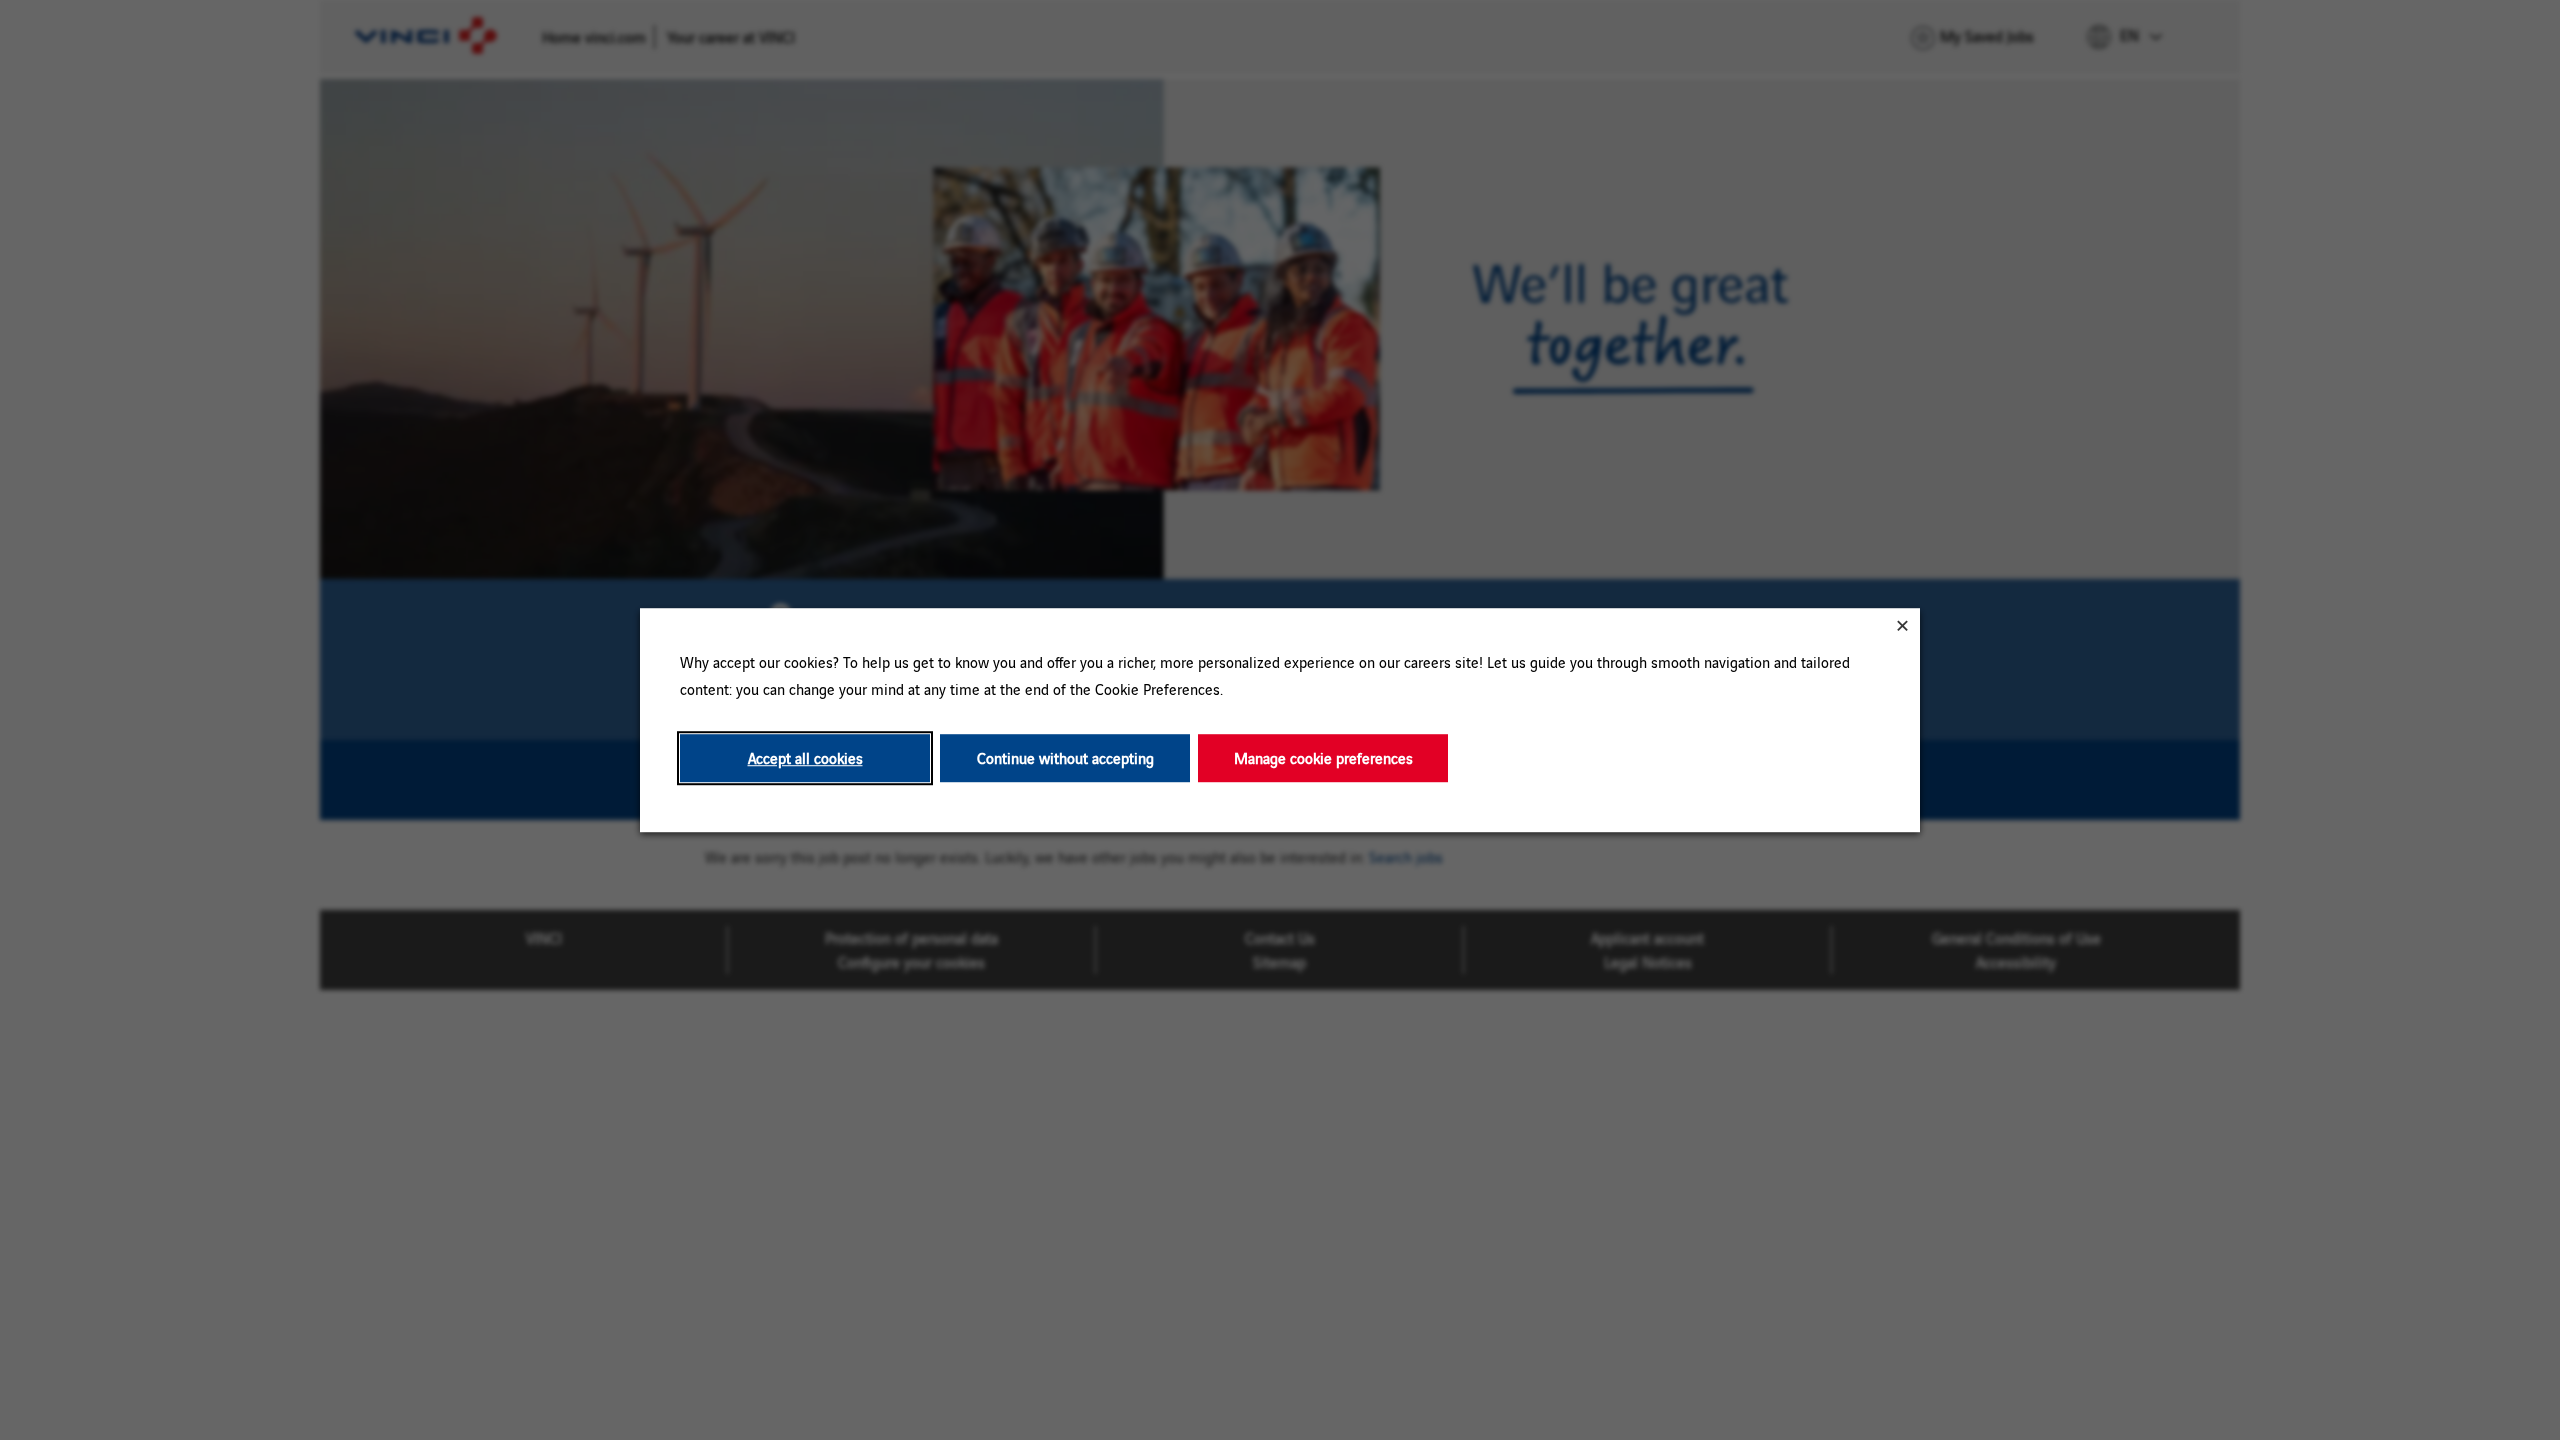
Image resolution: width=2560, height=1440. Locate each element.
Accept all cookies (805, 758)
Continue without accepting (1065, 758)
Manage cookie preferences (1323, 758)
